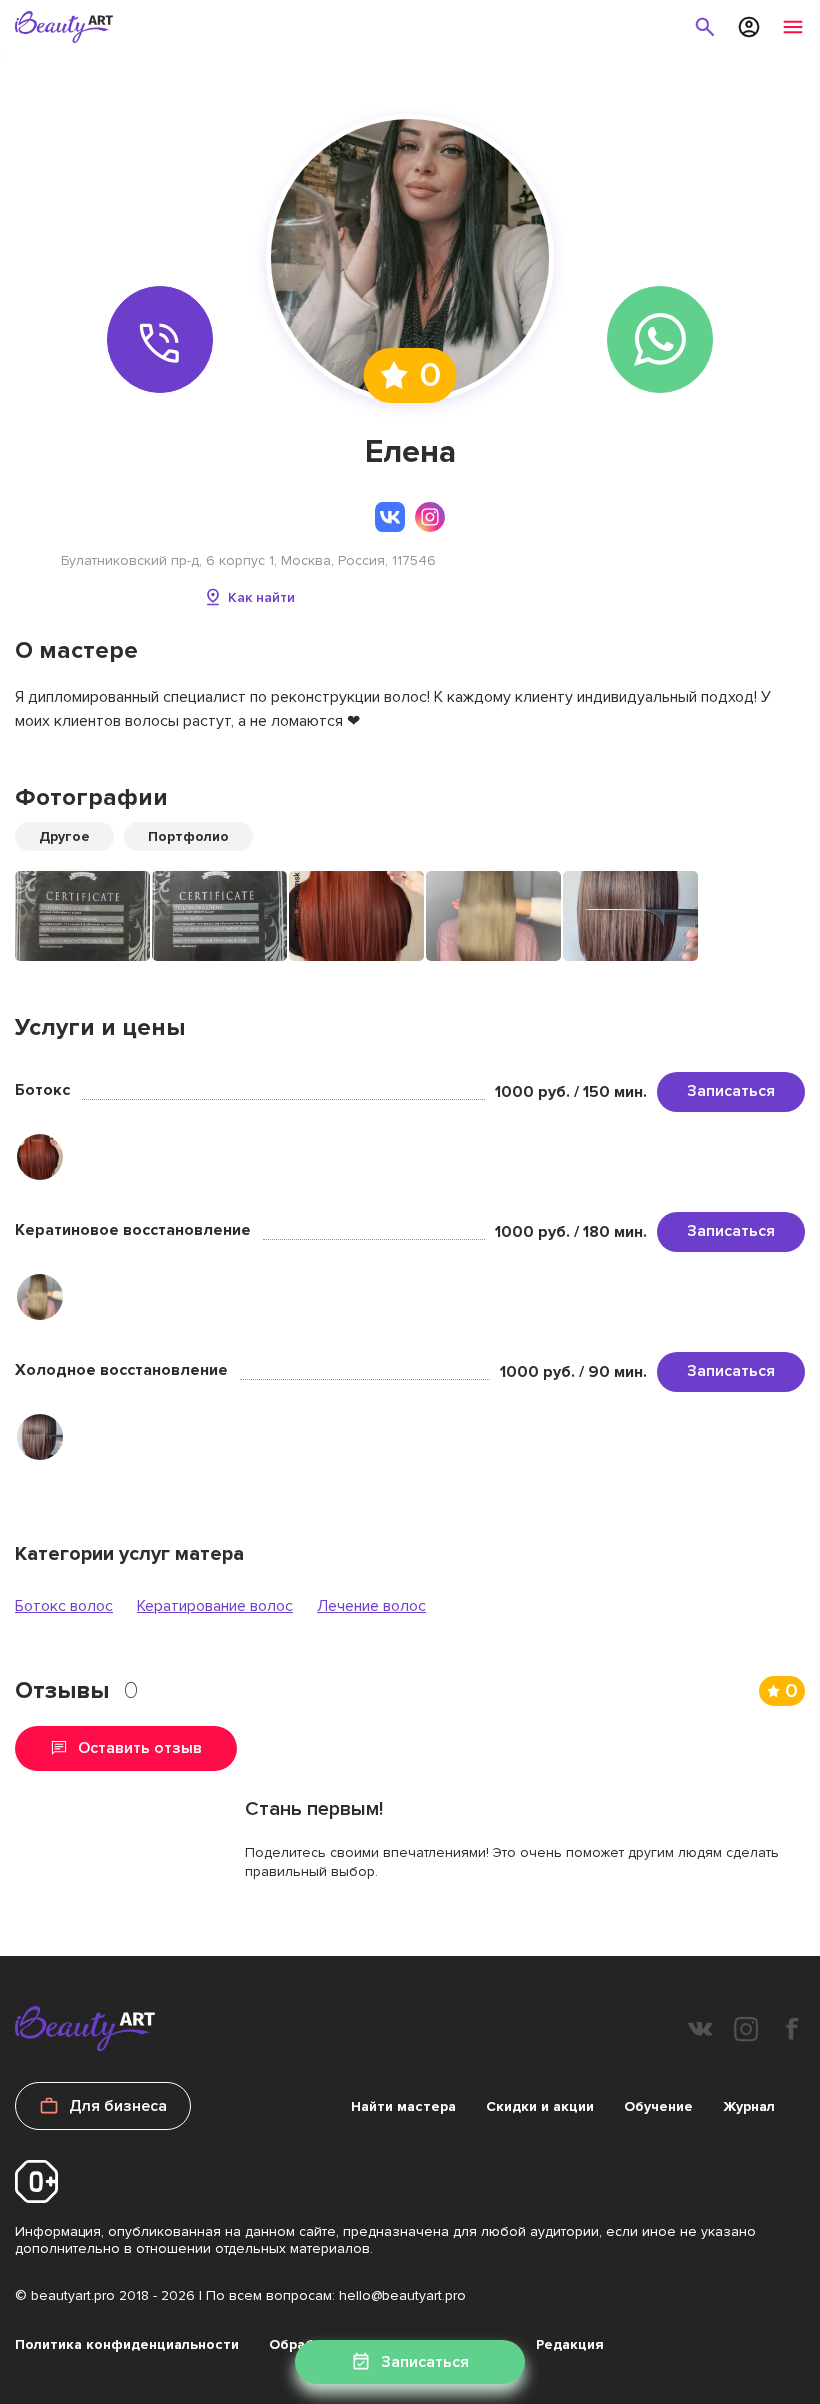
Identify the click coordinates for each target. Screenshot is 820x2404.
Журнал (749, 2106)
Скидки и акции (540, 2106)
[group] (82, 916)
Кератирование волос (215, 1606)
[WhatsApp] (660, 339)
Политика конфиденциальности (127, 2344)
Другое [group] (64, 836)
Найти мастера (403, 2106)
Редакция (570, 2344)
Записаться (731, 1091)
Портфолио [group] (188, 836)
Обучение (658, 2106)
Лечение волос (371, 1606)
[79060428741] (160, 339)
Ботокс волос (64, 1606)
